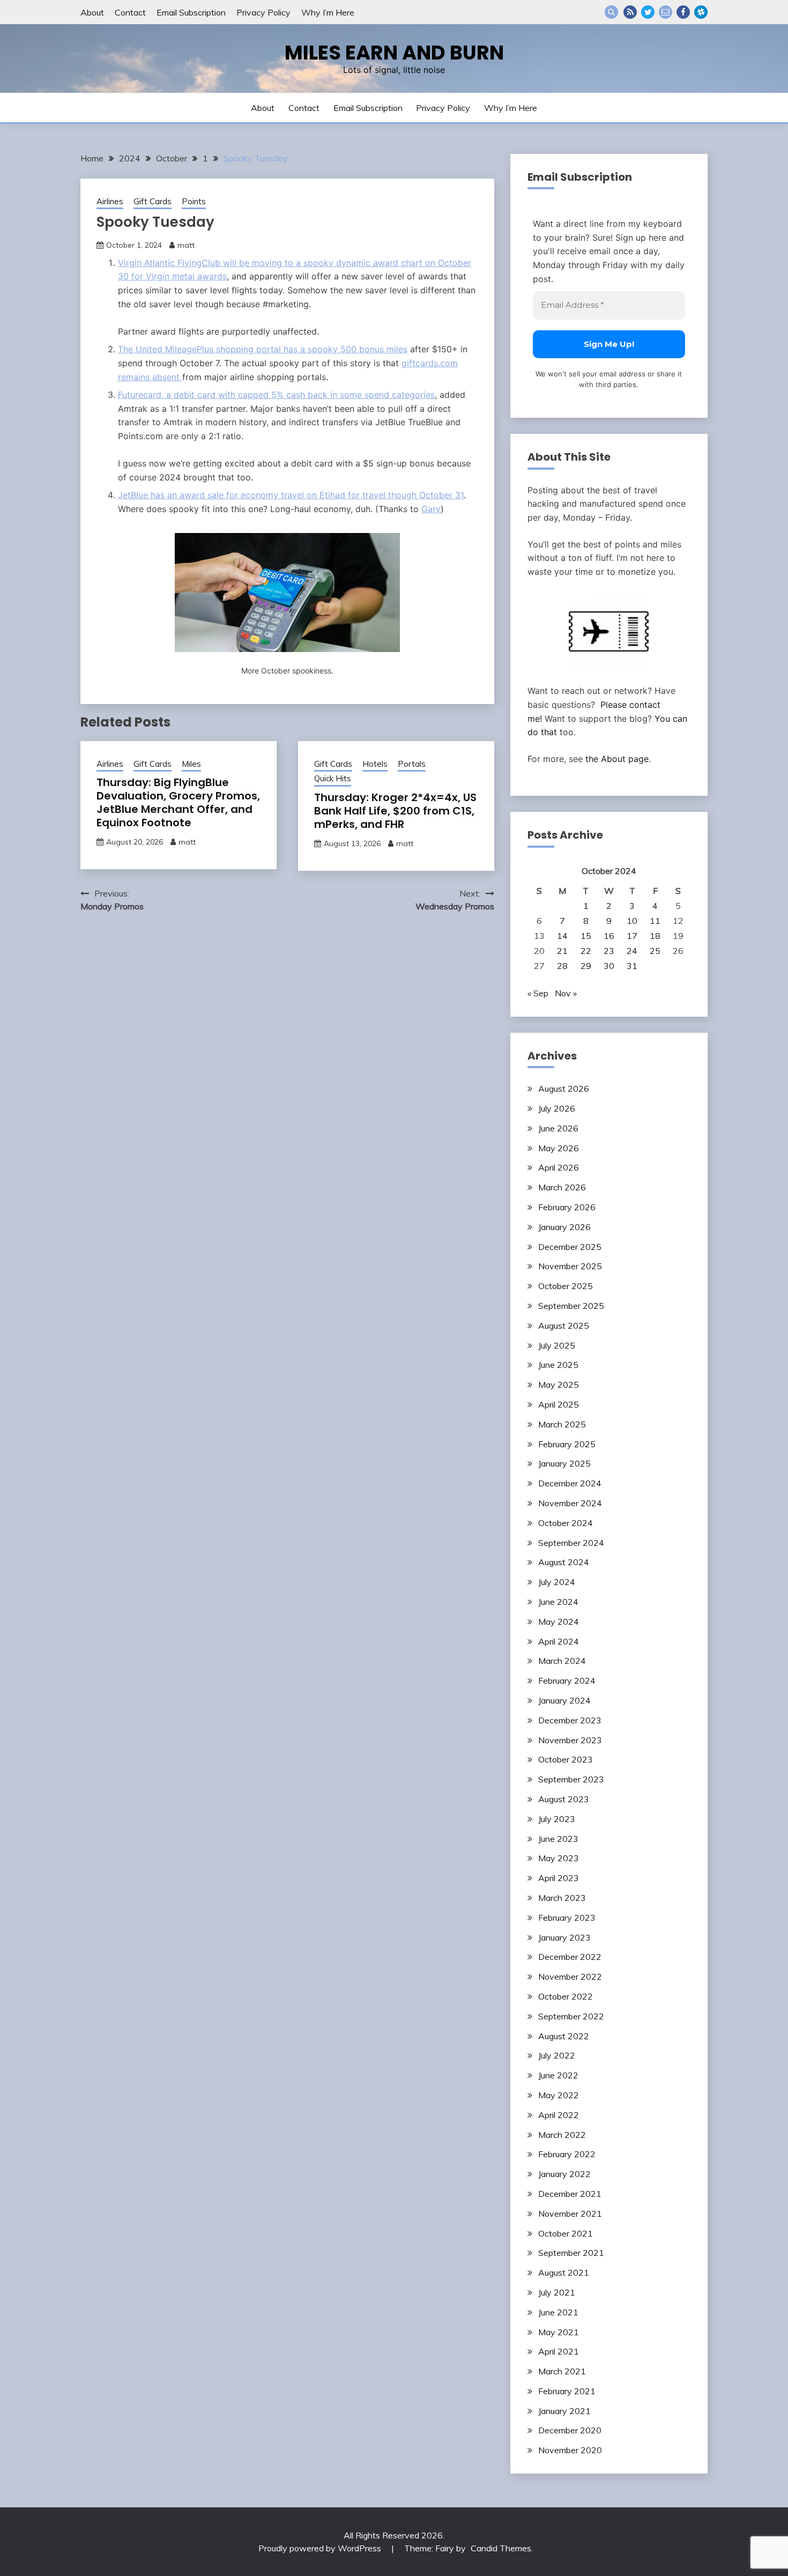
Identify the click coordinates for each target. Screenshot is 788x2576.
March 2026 (562, 1187)
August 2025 (564, 1326)
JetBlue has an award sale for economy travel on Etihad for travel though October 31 (291, 495)
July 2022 (557, 2055)
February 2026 (567, 1207)
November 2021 (570, 2214)
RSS (630, 12)
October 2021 (566, 2233)
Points (194, 201)
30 (609, 966)
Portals (412, 764)
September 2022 (571, 2016)
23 (609, 951)
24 (632, 951)
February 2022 (567, 2154)
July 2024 (557, 1582)
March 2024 (562, 1661)
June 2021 (558, 2312)
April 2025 (559, 1404)
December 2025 (570, 1247)
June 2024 (558, 1602)
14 (562, 936)
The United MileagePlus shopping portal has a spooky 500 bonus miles (263, 349)
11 (655, 921)
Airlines (110, 201)
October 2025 (566, 1286)
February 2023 (567, 1918)
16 (609, 936)
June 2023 (558, 1839)
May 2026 (559, 1148)
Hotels (375, 764)
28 (562, 966)
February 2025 (567, 1444)
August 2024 (564, 1562)
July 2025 (557, 1345)
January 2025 (564, 1463)
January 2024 (564, 1700)
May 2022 (559, 2095)
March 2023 (562, 1898)
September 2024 (571, 1543)
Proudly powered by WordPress (321, 2548)
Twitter (648, 12)
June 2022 (558, 2075)
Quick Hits (333, 778)
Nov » (566, 993)
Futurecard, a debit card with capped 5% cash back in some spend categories (276, 395)
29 (586, 966)
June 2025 (558, 1365)
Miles (191, 764)
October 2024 (566, 1523)
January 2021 (564, 2411)
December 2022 (570, 1957)
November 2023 (570, 1740)
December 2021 (570, 2194)
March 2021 (562, 2371)
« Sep (538, 993)
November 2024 (570, 1503)
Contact (130, 12)
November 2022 (570, 1977)
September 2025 (571, 1306)
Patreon (701, 12)
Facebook (683, 12)
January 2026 (564, 1227)
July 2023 (557, 1819)
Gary (431, 509)
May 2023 (559, 1858)
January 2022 (564, 2174)
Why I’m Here (328, 12)
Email (666, 12)
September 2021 (571, 2253)
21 (562, 951)
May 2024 (559, 1622)
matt (186, 245)
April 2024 (559, 1641)
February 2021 (567, 2391)
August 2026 (564, 1089)
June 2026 (558, 1128)
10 (632, 921)
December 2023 (570, 1720)
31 (632, 966)
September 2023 (571, 1779)
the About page (617, 759)
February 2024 (567, 1681)
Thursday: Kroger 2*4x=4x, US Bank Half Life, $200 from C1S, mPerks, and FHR (395, 811)
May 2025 (559, 1385)
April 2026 (559, 1167)
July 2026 (557, 1108)
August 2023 (564, 1799)
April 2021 (559, 2351)
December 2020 (570, 2430)
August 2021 (564, 2272)
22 (586, 951)
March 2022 (562, 2135)
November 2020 (570, 2450)
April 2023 (559, 1878)
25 (655, 951)
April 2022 (559, 2115)
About (92, 12)
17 (632, 936)
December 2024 (570, 1483)
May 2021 (559, 2332)
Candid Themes (501, 2548)
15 (586, 936)
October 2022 (566, 1996)
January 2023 (564, 1937)
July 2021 (557, 2292)
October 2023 (566, 1759)
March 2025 (562, 1424)
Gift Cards (153, 201)
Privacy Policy (263, 12)
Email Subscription (191, 12)
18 (655, 936)
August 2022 (564, 2036)
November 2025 (570, 1266)
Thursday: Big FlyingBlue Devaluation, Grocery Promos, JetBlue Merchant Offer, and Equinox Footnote (178, 802)
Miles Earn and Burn (394, 53)
